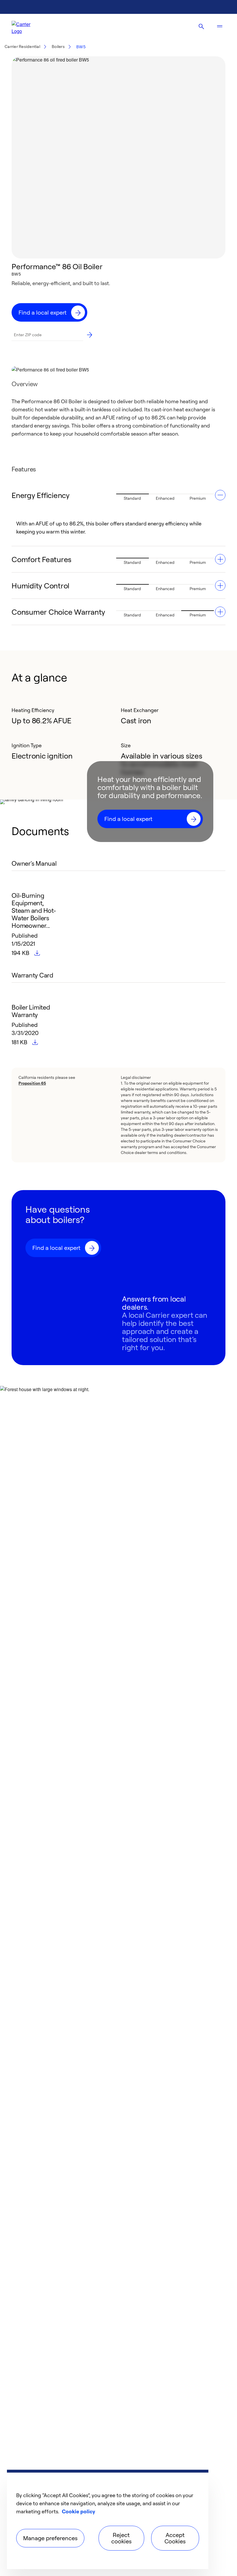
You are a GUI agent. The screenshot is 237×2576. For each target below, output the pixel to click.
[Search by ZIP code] (90, 335)
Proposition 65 (32, 1083)
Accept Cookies (175, 2538)
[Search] (201, 27)
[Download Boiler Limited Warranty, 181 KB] (36, 1042)
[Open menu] (220, 27)
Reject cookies (121, 2538)
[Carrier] (26, 27)
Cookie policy (78, 2511)
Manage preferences (50, 2538)
